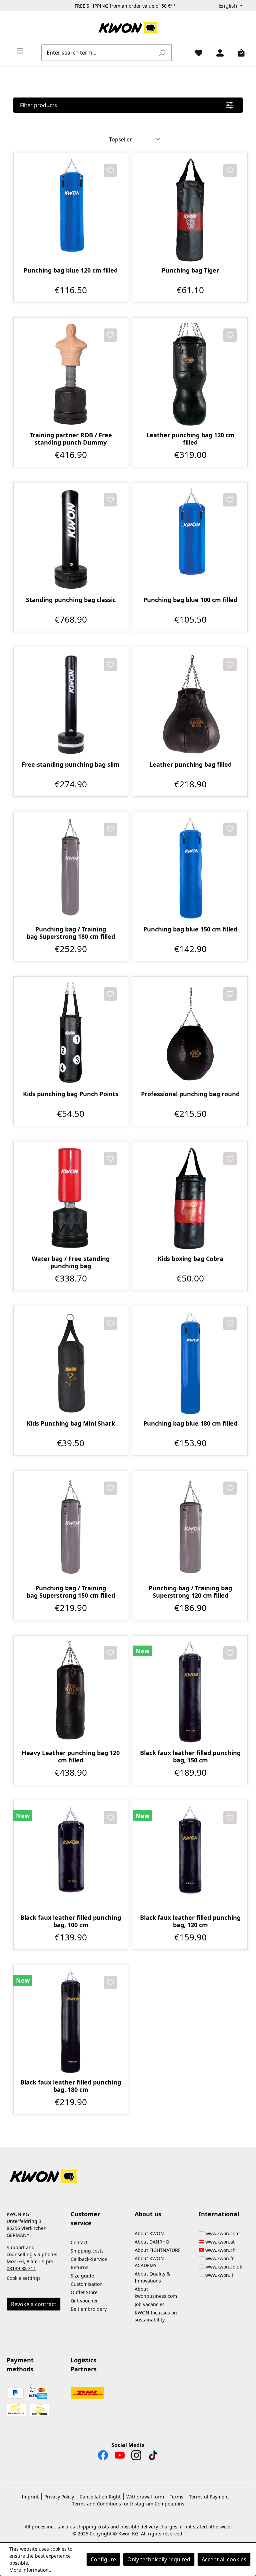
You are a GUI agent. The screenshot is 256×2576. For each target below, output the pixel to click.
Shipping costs (87, 2251)
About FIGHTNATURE (158, 2250)
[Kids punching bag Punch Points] (71, 1034)
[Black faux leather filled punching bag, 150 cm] (190, 1692)
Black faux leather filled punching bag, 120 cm (190, 1921)
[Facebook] (103, 2457)
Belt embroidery (89, 2309)
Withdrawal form (145, 2497)
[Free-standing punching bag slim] (71, 704)
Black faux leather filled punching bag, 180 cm (71, 2086)
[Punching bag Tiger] (190, 210)
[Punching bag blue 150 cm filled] (190, 869)
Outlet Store (84, 2292)
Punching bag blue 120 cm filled (71, 270)
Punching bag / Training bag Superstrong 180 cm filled (71, 933)
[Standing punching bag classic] (71, 539)
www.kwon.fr (220, 2258)
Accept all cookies (224, 2559)
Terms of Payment (209, 2497)
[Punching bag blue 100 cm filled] (190, 539)
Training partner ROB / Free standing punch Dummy (71, 439)
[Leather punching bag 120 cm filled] (190, 375)
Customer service (85, 2218)
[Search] (162, 53)
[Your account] (217, 53)
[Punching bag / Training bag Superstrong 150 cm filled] (71, 1528)
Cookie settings (24, 2278)
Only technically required (159, 2559)
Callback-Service (89, 2259)
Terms (176, 2497)
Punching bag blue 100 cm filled (190, 600)
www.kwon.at (220, 2242)
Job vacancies (150, 2304)
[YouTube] (120, 2457)
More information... (31, 2570)
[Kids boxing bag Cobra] (190, 1198)
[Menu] (17, 51)
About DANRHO (152, 2242)
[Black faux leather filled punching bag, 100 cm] (71, 1857)
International (219, 2214)
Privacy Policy (59, 2497)
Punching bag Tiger (190, 270)
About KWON (149, 2233)
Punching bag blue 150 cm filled (190, 929)
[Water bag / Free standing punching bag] (71, 1198)
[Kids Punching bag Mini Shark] (71, 1363)
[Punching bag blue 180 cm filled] (190, 1363)
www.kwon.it (219, 2275)
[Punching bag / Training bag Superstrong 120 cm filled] (190, 1528)
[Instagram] (136, 2457)
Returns (79, 2267)
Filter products (38, 105)
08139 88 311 (21, 2268)
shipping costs (93, 2527)
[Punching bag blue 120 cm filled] (71, 210)
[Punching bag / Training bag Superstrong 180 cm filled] (71, 869)
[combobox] (99, 53)
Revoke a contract (34, 2304)
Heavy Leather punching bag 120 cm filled (71, 1756)
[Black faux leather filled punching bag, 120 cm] (190, 1857)
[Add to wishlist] (110, 170)
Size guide (82, 2276)
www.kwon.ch (220, 2250)
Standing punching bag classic (71, 600)
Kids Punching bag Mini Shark (71, 1423)
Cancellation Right (100, 2497)
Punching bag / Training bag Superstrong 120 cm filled (190, 1592)
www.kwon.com (222, 2233)
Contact (79, 2242)
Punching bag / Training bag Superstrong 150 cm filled (71, 1592)
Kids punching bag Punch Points (71, 1094)
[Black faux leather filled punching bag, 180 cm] (71, 2022)
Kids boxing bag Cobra (190, 1259)
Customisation (87, 2284)
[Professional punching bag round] (190, 1034)
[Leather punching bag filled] (190, 704)
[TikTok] (153, 2457)
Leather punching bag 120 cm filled (190, 439)
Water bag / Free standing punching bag (71, 1262)
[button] (128, 2172)
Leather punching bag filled (190, 765)
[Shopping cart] (239, 53)
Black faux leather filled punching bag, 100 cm (71, 1921)
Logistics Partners (84, 2365)
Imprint (30, 2497)
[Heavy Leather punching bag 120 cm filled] (71, 1692)
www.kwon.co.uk (224, 2267)
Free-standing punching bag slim (71, 765)
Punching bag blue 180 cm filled (190, 1423)
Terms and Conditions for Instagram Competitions (128, 2504)
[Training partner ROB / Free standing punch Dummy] (71, 375)
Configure (103, 2559)
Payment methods (20, 2365)
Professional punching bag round (190, 1094)
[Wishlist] (196, 53)
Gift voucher (84, 2301)
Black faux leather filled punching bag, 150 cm (190, 1756)
